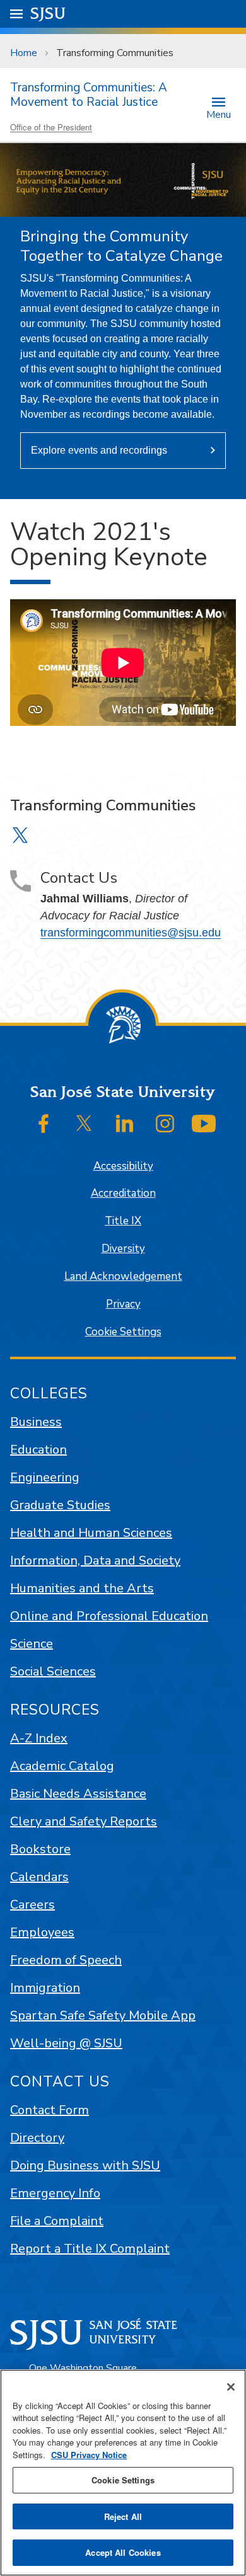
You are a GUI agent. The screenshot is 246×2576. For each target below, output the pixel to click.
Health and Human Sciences (91, 1533)
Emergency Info (55, 2193)
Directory (37, 2138)
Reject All (123, 2516)
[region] (123, 2473)
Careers (32, 1905)
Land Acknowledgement (123, 1276)
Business (36, 1422)
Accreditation (123, 1193)
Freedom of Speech (66, 1960)
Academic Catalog (62, 1766)
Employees (42, 1932)
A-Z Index (39, 1738)
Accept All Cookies (123, 2552)
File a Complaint (57, 2221)
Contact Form (50, 2110)
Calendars (39, 1877)
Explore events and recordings (99, 450)
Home (24, 53)
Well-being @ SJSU (66, 2043)
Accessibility (123, 1166)
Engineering (45, 1477)
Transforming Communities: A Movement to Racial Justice (89, 95)
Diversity (123, 1249)
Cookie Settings (123, 1332)
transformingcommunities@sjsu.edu (131, 933)
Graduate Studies (60, 1505)
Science (32, 1644)
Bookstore (40, 1849)
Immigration (45, 1988)
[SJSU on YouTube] (204, 1124)
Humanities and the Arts (82, 1588)
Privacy (123, 1304)
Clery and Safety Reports (84, 1821)
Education (38, 1450)
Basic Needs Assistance (78, 1794)
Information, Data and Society (95, 1561)
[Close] (231, 2387)
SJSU (48, 14)
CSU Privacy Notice (89, 2455)
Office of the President (51, 127)
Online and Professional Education (109, 1616)
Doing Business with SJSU (85, 2165)
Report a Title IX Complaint (90, 2249)
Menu (219, 114)
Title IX (123, 1221)
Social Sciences (53, 1671)
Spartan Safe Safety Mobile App (103, 2015)
